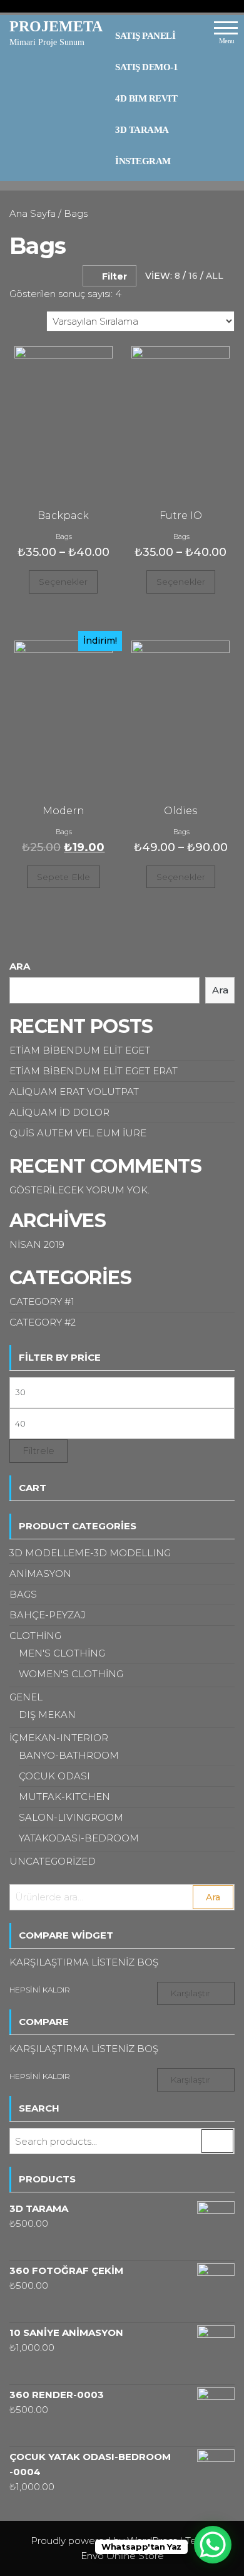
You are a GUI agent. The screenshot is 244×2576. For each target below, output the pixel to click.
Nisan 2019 (37, 1244)
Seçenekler (63, 582)
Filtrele (38, 1451)
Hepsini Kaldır (40, 1990)
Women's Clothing (71, 1674)
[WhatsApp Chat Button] (213, 2545)
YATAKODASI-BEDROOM (79, 1838)
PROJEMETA (56, 26)
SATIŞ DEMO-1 (146, 67)
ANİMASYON (40, 1573)
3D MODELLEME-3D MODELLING (90, 1553)
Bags (64, 537)
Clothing (35, 1636)
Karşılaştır (190, 1993)
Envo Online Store (122, 2556)
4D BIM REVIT (146, 98)
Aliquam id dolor (59, 1112)
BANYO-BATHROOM (69, 1755)
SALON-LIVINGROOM (71, 1817)
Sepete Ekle (64, 877)
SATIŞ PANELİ (145, 36)
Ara (20, 966)
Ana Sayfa (33, 213)
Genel (26, 1697)
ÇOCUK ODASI (54, 1776)
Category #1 (42, 1301)
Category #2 (43, 1322)
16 (193, 276)
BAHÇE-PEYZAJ (48, 1615)
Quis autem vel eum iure (78, 1133)
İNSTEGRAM (143, 161)
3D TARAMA (142, 130)
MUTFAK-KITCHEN (64, 1797)
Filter (114, 276)
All (215, 276)
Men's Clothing (62, 1653)
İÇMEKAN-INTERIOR (59, 1738)
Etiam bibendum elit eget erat (94, 1071)
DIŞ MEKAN (47, 1715)
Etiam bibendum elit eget (80, 1050)
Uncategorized (53, 1861)
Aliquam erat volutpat (74, 1092)
